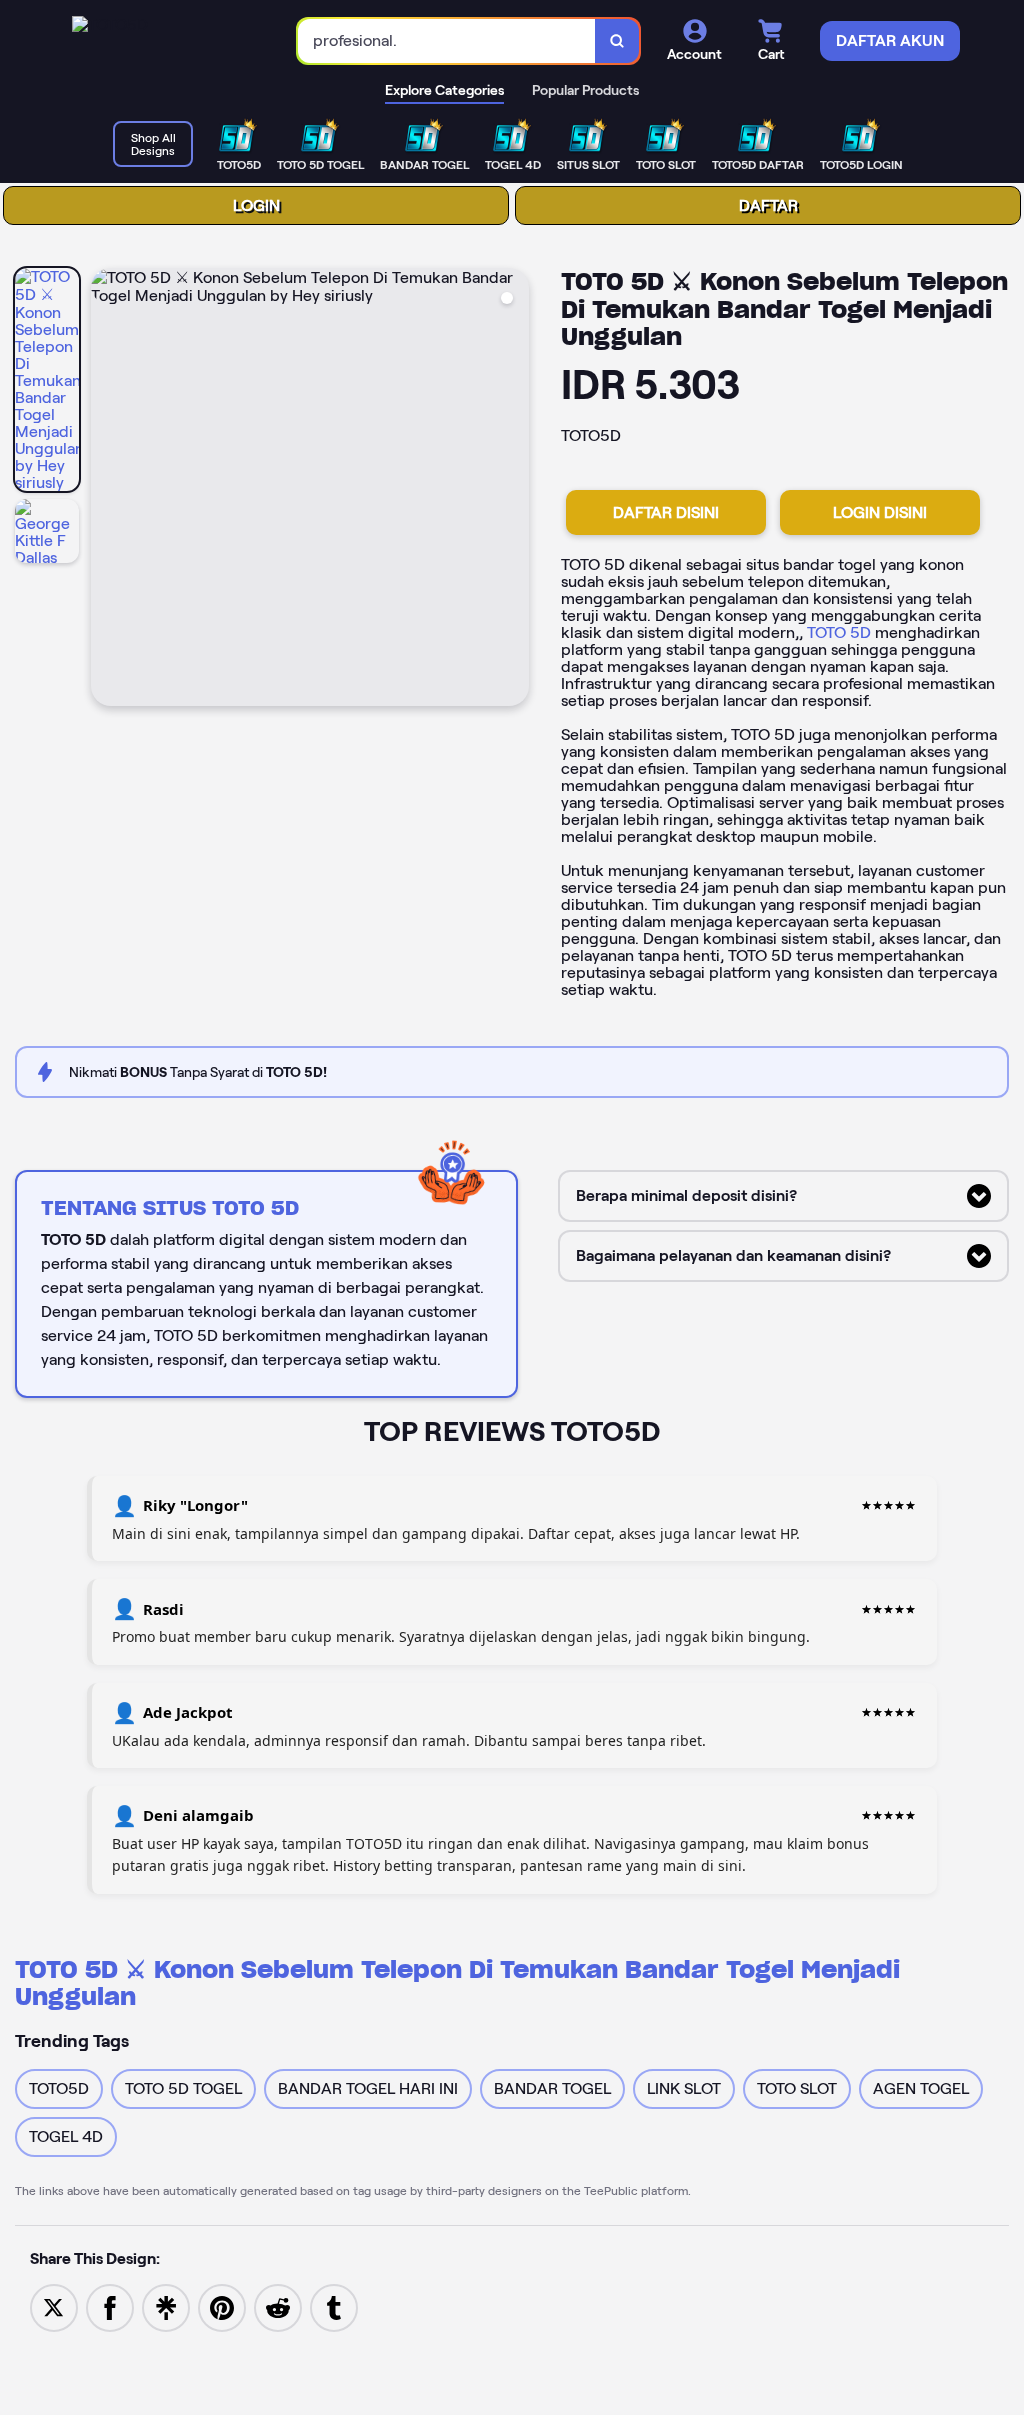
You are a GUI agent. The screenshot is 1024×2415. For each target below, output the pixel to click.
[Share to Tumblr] (334, 2306)
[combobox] (447, 41)
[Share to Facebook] (110, 2306)
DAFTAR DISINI (666, 512)
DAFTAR (768, 205)
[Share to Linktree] (166, 2306)
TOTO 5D (839, 632)
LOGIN (256, 205)
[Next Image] (513, 490)
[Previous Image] (107, 490)
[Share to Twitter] (54, 2306)
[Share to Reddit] (278, 2306)
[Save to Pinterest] (222, 2306)
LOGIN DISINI (880, 512)
